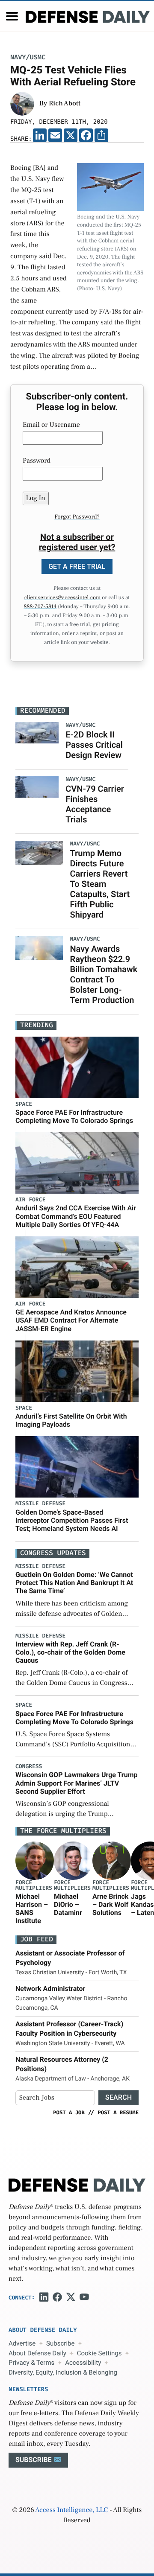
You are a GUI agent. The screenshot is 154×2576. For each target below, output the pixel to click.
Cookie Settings (99, 2353)
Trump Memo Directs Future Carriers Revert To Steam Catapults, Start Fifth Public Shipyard (100, 884)
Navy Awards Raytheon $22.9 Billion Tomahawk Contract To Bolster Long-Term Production (104, 974)
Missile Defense (40, 1504)
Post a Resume (118, 2113)
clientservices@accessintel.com (62, 598)
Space (24, 1104)
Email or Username (51, 425)
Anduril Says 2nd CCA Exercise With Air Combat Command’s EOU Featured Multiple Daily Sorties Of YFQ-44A (76, 1216)
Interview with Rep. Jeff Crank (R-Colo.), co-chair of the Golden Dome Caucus (70, 1652)
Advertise (22, 2343)
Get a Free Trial (77, 567)
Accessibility (83, 2363)
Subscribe (60, 2343)
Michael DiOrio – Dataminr (68, 1904)
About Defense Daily (37, 2353)
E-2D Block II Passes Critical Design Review (94, 745)
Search (118, 2097)
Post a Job (69, 2113)
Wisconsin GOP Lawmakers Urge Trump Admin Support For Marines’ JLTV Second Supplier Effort (77, 1783)
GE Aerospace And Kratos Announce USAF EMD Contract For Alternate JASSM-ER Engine (71, 1320)
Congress (29, 1767)
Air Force (30, 1200)
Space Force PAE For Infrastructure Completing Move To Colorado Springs (74, 1116)
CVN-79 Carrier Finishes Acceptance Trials (95, 804)
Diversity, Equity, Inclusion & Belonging (63, 2372)
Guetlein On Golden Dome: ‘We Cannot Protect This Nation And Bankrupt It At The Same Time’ (74, 1583)
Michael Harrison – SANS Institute (32, 1909)
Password (37, 461)
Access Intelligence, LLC (71, 2510)
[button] (12, 16)
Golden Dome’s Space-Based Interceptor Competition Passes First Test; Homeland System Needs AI (72, 1520)
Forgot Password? (77, 517)
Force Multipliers (34, 1885)
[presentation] (35, 1860)
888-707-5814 (40, 607)
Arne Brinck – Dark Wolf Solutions (110, 1904)
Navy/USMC (28, 57)
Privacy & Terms (31, 2363)
